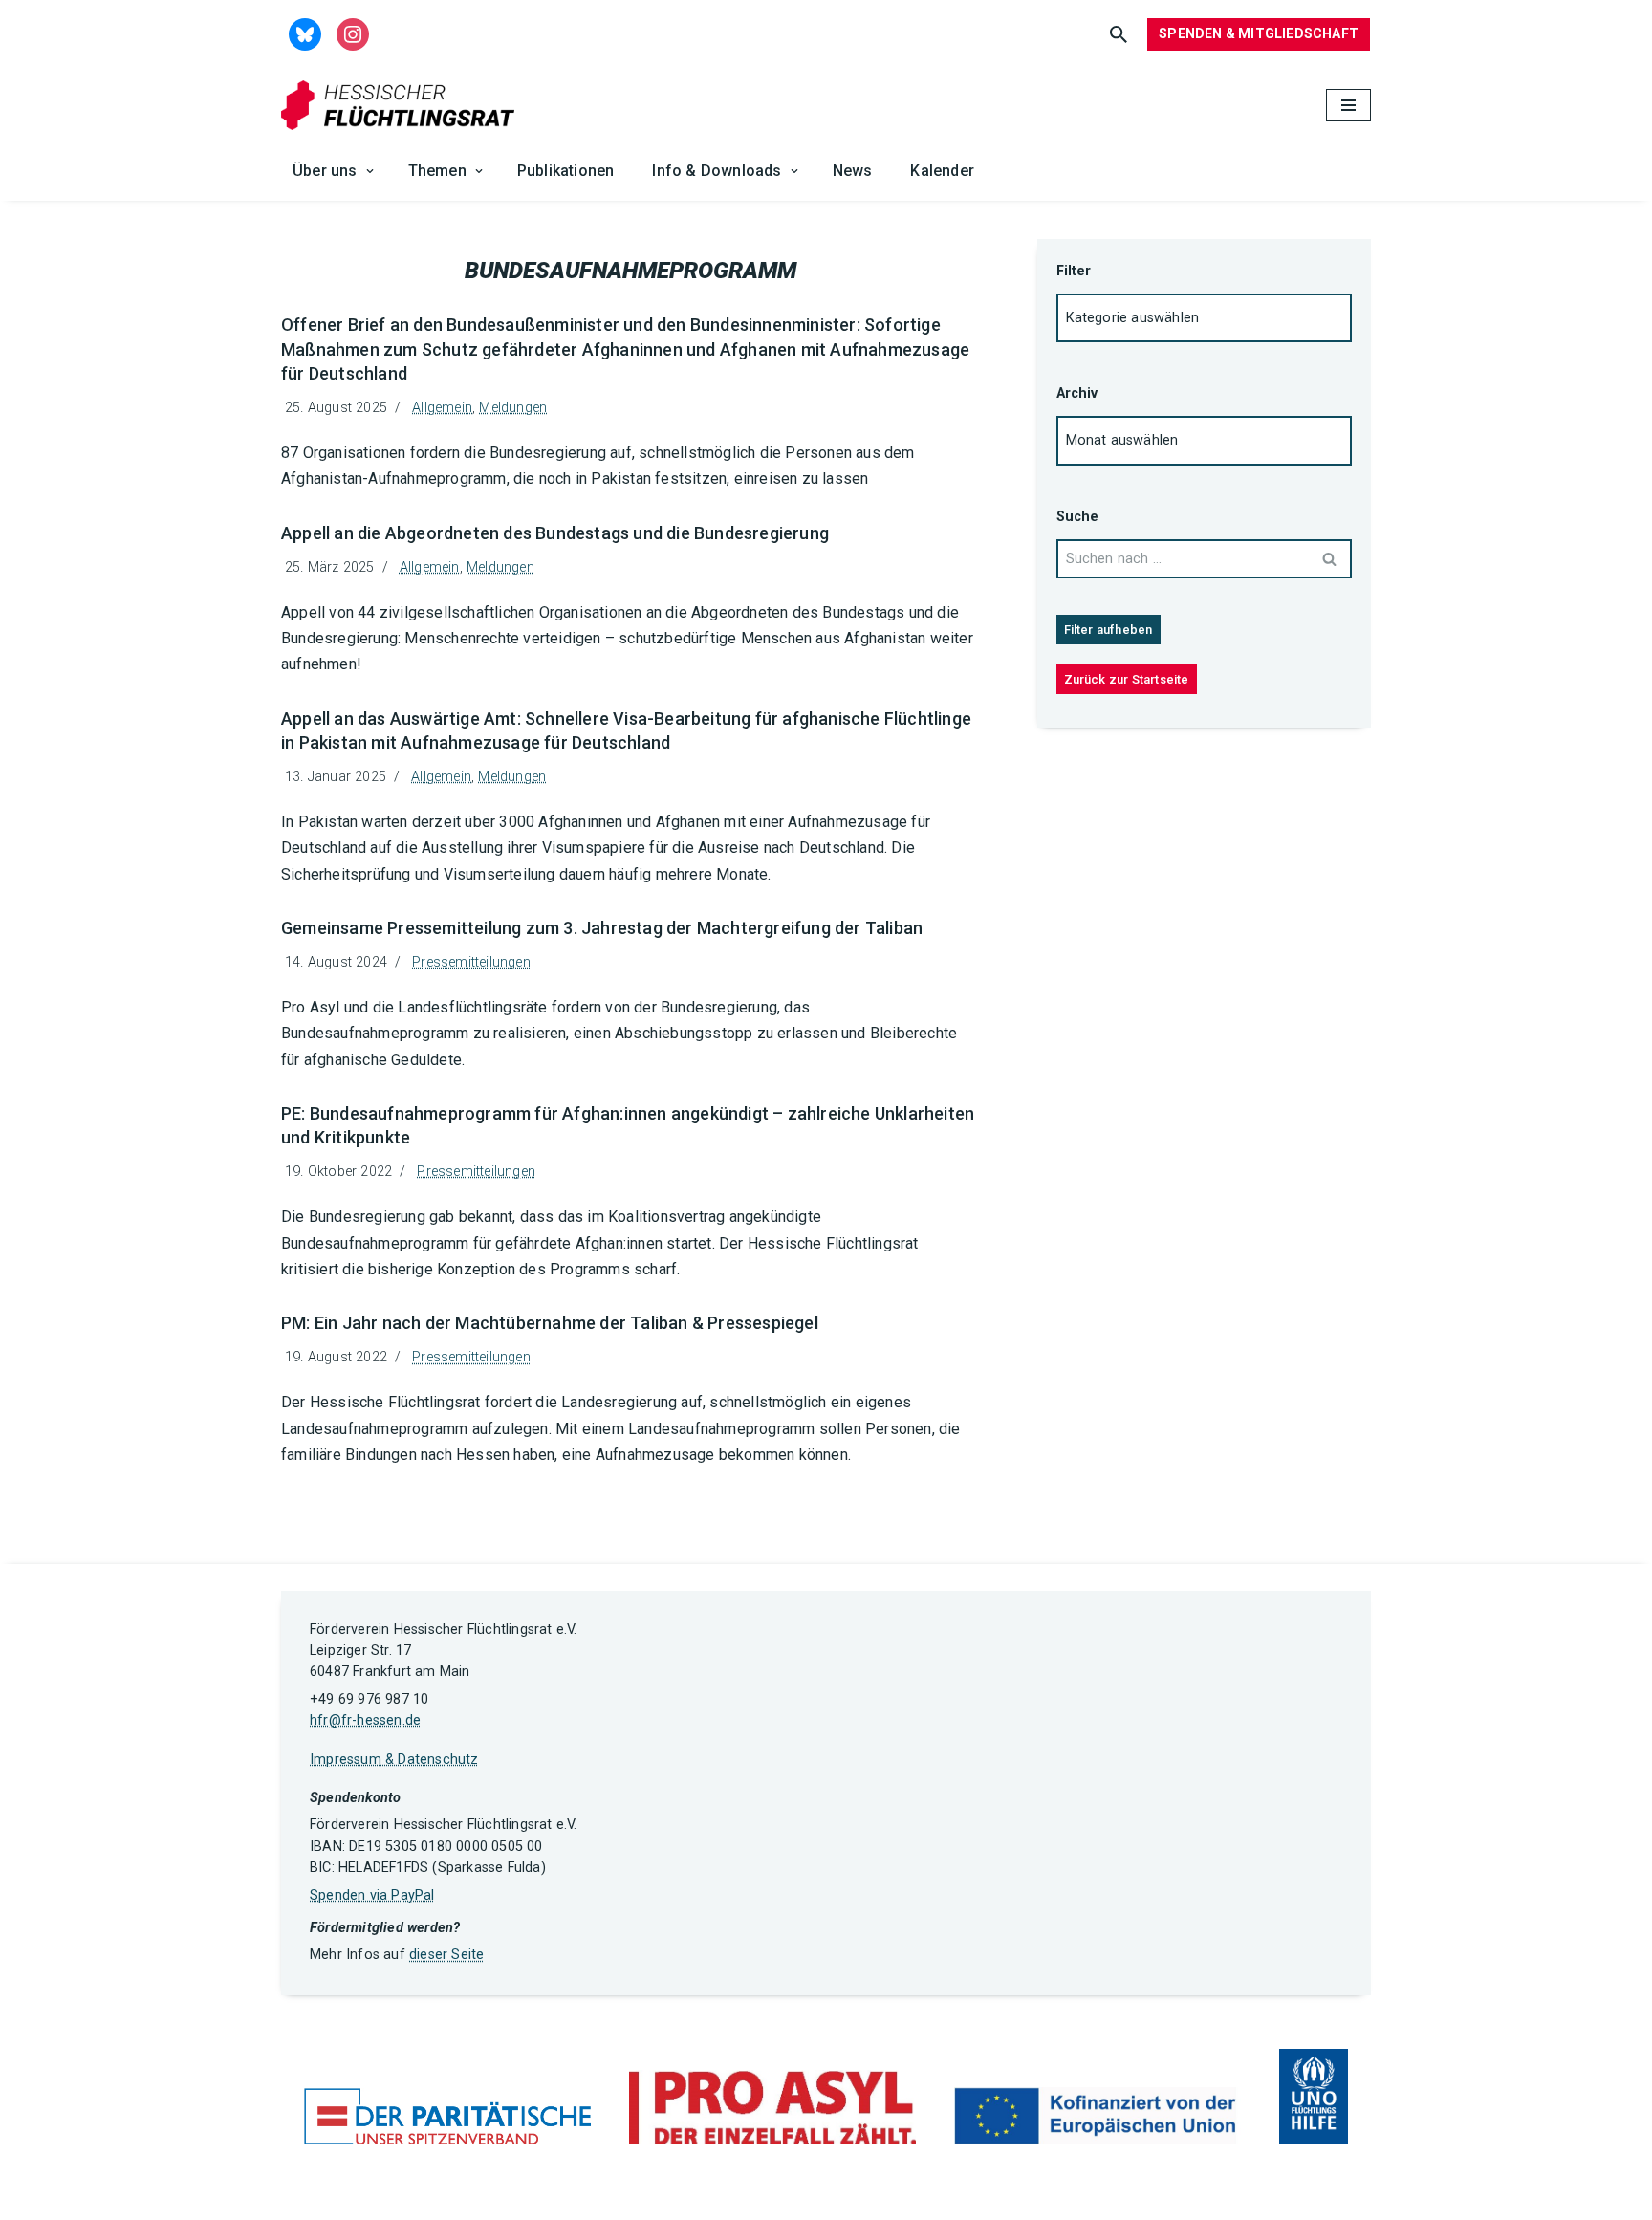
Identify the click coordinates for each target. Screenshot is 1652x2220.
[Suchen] (1119, 34)
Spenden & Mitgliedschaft (1259, 33)
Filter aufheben (1109, 630)
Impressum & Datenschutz (394, 1760)
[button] (370, 171)
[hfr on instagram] (353, 33)
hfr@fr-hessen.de (365, 1720)
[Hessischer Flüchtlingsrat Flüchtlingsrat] (402, 106)
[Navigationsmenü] (1348, 105)
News (853, 171)
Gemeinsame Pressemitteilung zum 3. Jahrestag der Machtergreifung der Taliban (602, 928)
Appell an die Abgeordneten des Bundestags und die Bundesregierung (555, 533)
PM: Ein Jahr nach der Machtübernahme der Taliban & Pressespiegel (550, 1323)
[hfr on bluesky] (305, 33)
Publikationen (566, 171)
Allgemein (442, 408)
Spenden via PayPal (372, 1895)
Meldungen (513, 408)
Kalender (942, 171)
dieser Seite (446, 1955)
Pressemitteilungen (471, 962)
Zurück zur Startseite (1127, 679)
